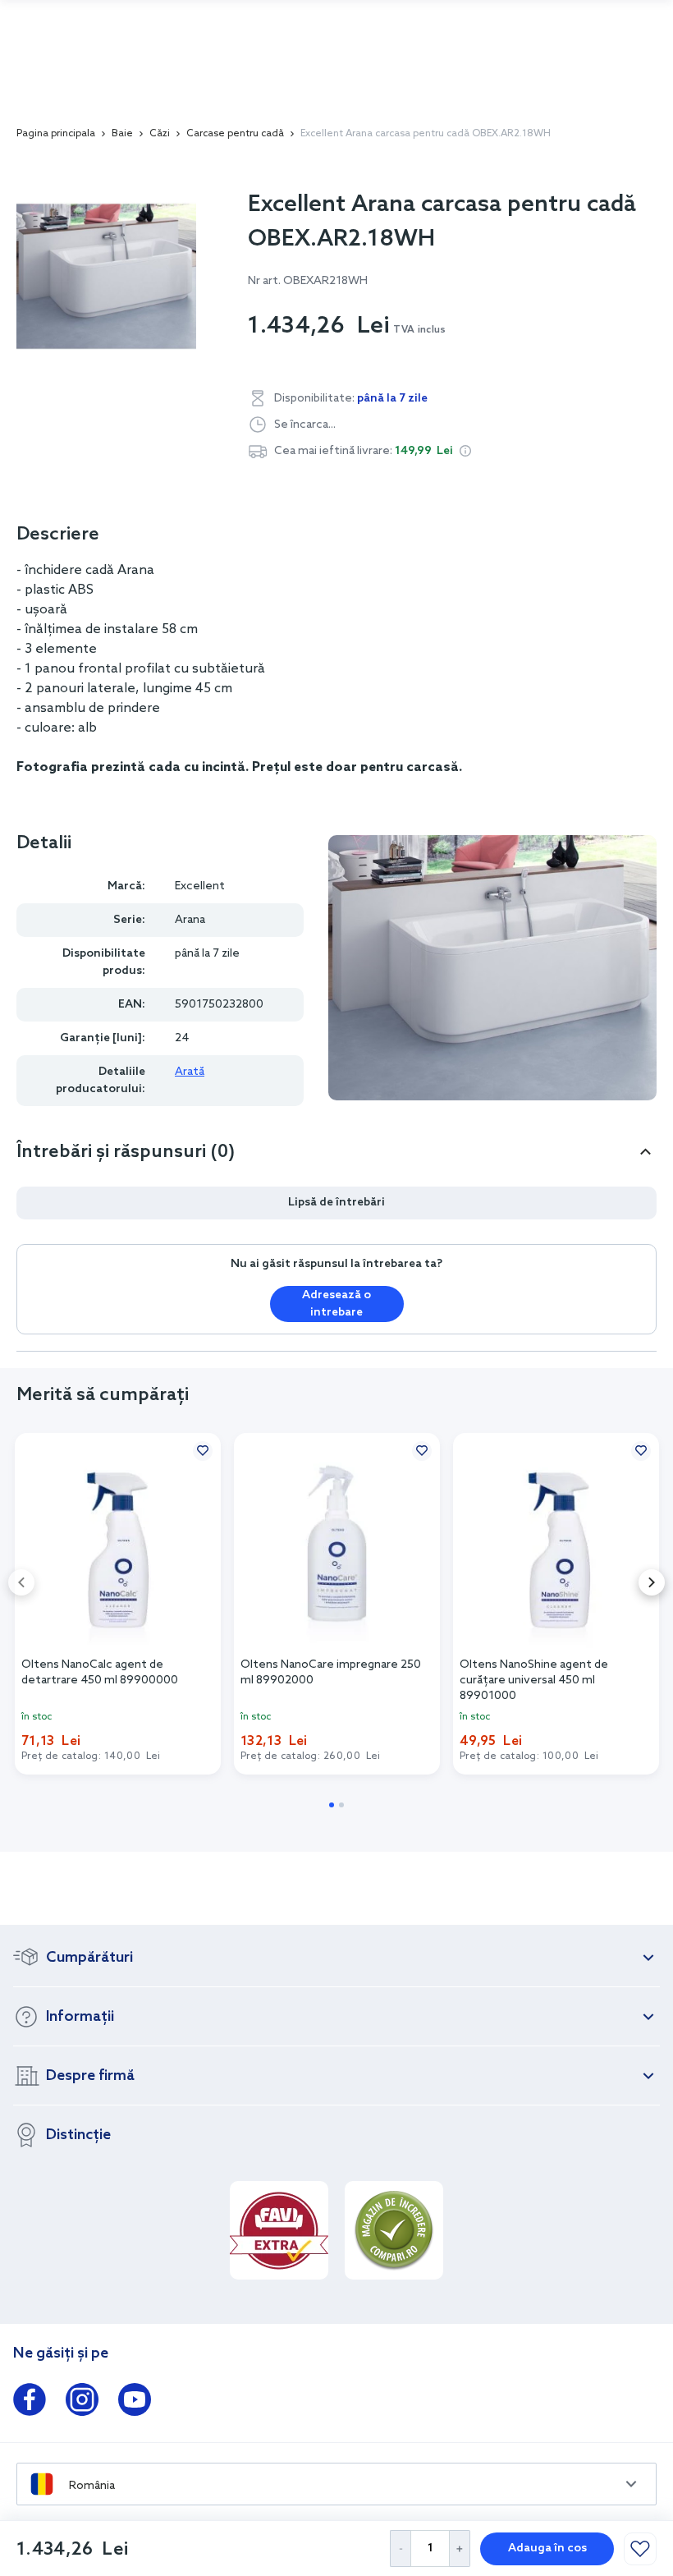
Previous (21, 1582)
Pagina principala (56, 134)
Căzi (160, 134)
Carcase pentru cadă (235, 134)
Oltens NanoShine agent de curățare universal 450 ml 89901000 (534, 1679)
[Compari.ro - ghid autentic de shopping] (394, 2230)
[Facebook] (30, 2403)
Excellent (200, 886)
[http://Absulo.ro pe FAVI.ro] (279, 2230)
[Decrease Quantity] (400, 2548)
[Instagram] (82, 2403)
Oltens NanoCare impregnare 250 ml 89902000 (331, 1673)
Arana (190, 920)
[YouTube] (135, 2403)
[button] (465, 451)
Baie (122, 134)
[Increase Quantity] (460, 2548)
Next (652, 1582)
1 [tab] (332, 1805)
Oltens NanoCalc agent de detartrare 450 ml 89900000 (100, 1673)
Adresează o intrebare (336, 1304)
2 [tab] (341, 1805)
